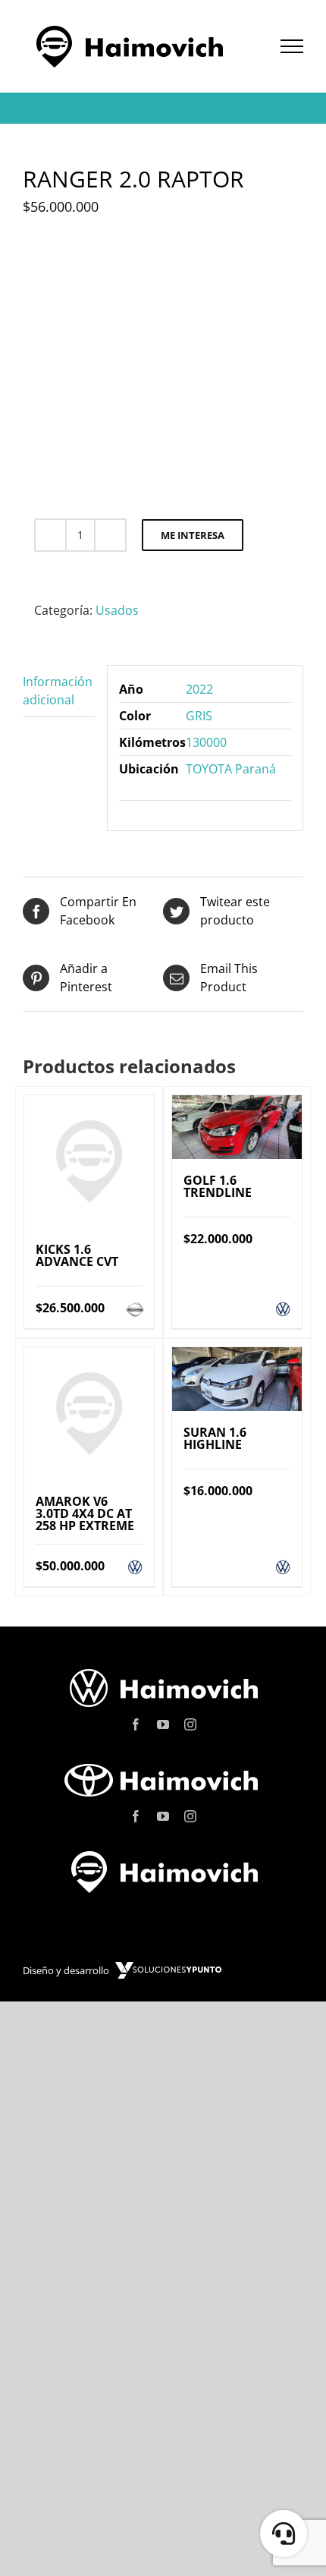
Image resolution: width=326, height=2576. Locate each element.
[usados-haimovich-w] (163, 1855)
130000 (206, 742)
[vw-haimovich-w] (163, 1671)
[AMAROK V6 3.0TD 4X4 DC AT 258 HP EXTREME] (89, 1414)
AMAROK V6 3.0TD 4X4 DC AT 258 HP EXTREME (85, 1513)
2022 (199, 689)
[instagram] (190, 1724)
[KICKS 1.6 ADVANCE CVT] (89, 1162)
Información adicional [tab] (58, 691)
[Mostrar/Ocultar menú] (292, 46)
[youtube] (163, 1724)
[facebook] (136, 1724)
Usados (117, 610)
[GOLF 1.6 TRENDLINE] (237, 1127)
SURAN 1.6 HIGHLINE (215, 1438)
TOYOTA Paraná (231, 769)
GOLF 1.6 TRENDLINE (218, 1186)
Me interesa (193, 535)
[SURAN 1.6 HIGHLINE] (237, 1379)
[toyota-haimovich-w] (163, 1763)
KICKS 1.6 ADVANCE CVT (77, 1255)
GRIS (199, 716)
